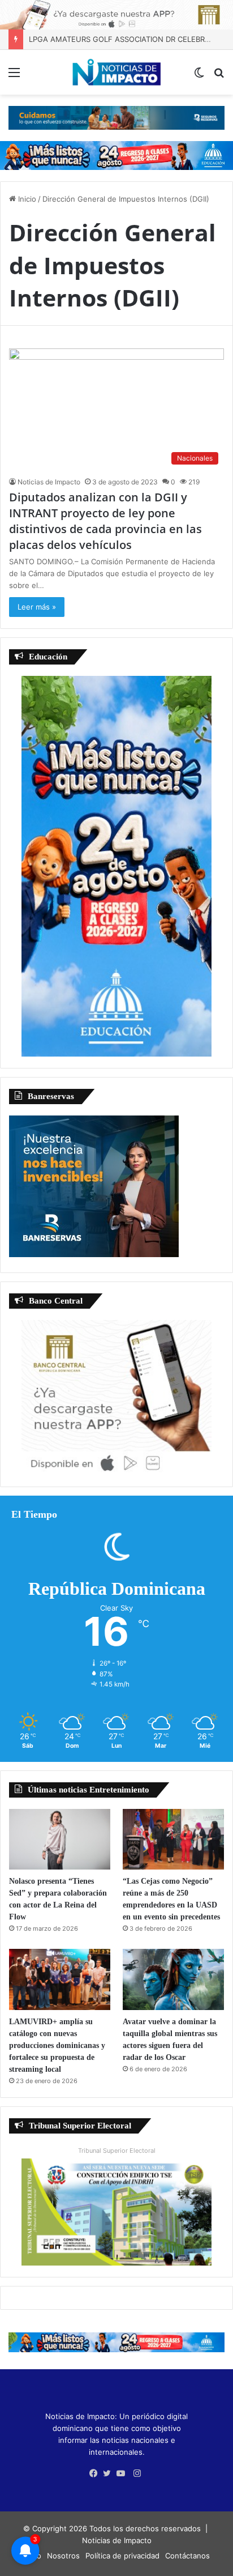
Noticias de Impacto (49, 482)
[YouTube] (123, 2473)
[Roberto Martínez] (116, 14)
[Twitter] (110, 2473)
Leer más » (37, 607)
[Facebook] (96, 2473)
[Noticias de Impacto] (116, 72)
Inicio (26, 199)
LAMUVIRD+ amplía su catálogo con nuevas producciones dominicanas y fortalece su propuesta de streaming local (57, 2045)
